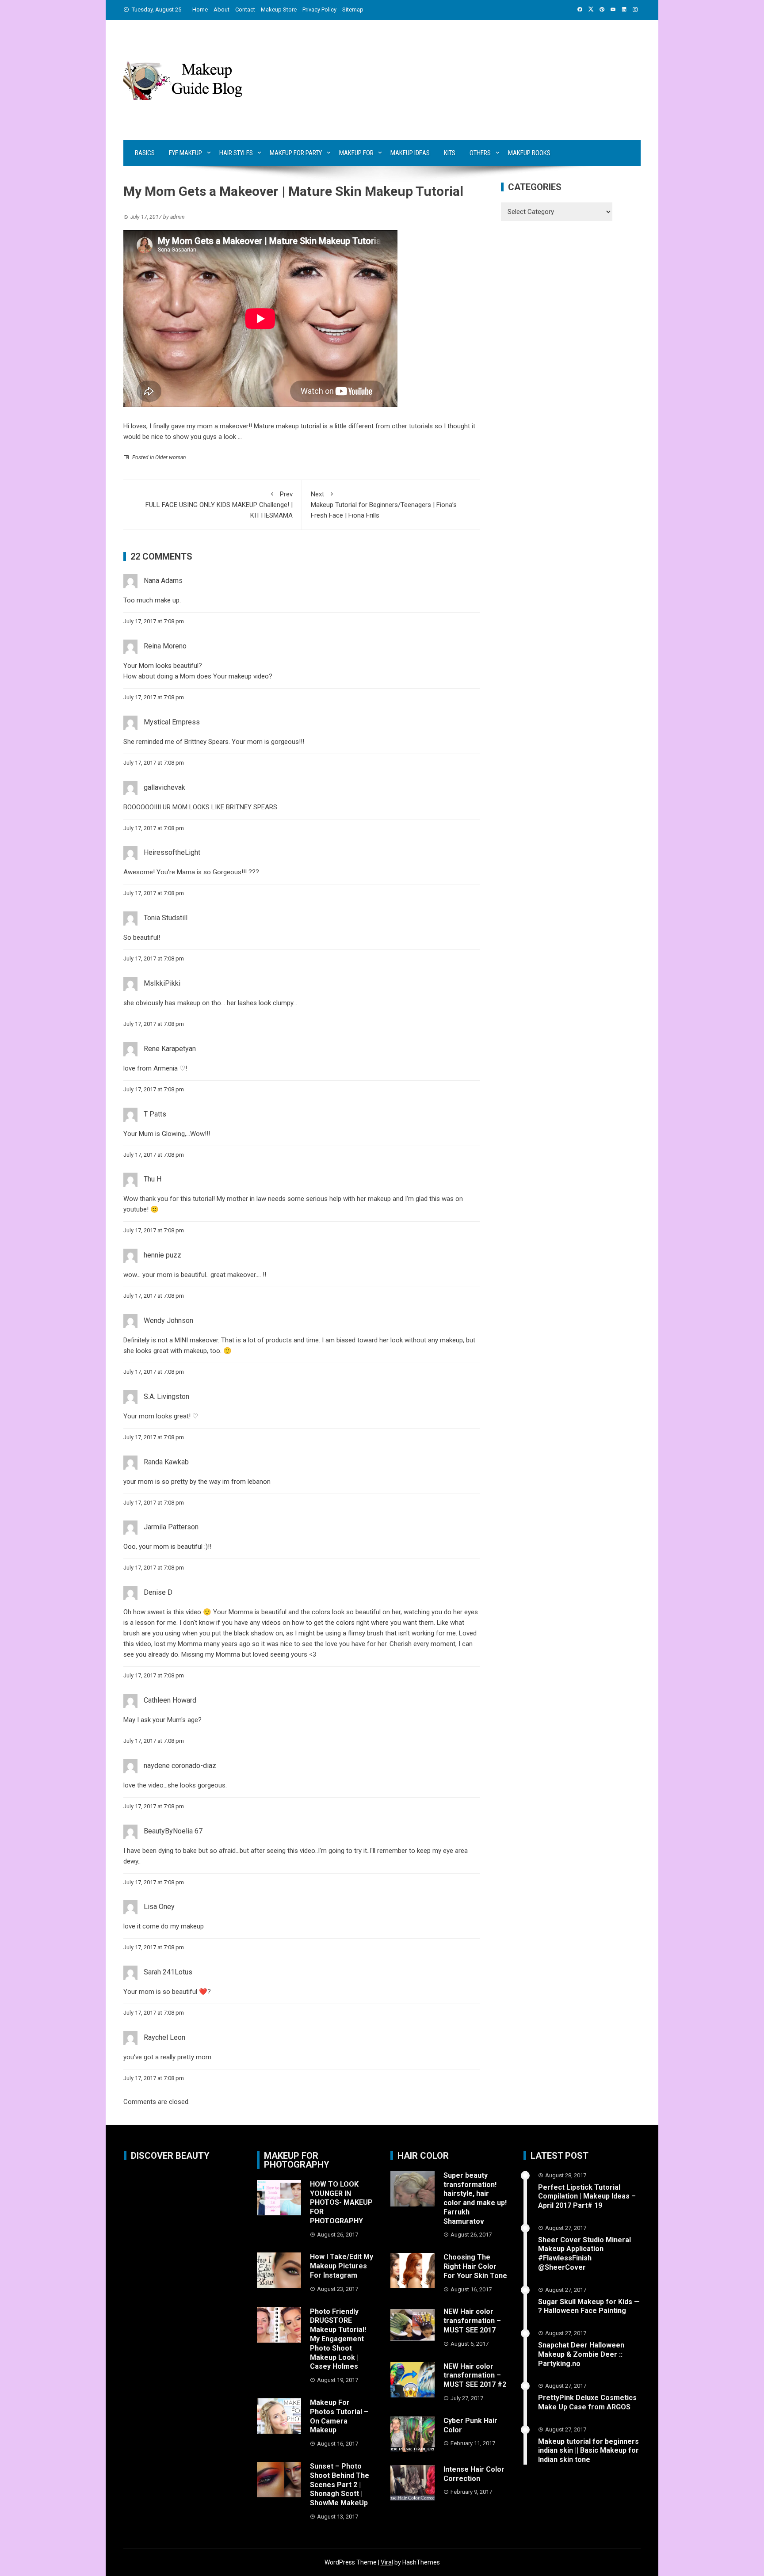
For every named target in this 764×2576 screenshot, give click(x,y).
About (222, 10)
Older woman (170, 457)
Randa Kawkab (166, 1462)
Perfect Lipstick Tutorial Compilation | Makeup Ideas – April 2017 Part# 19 (587, 2197)
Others (480, 153)
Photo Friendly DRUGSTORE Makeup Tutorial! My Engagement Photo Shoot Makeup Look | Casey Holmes (338, 2339)
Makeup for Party (296, 153)
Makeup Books (529, 153)
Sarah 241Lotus (168, 1972)
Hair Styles (236, 153)
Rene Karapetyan (170, 1049)
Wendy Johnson (168, 1320)
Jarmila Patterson (171, 1527)
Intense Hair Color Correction (474, 2474)
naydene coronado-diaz (180, 1766)
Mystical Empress (172, 722)
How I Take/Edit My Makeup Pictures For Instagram (342, 2266)
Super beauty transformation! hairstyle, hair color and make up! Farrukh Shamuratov (475, 2198)
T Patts (155, 1114)
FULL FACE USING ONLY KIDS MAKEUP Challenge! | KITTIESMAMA (219, 505)
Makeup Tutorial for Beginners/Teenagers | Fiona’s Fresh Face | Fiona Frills (384, 505)
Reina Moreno (165, 646)
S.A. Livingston (166, 1397)
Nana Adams (163, 581)
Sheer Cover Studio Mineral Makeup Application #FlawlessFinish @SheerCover (584, 2254)
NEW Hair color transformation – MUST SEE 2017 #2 (475, 2376)
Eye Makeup (185, 153)
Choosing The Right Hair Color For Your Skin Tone (475, 2266)
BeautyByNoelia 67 (173, 1831)
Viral (387, 2562)
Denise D (158, 1592)
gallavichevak (164, 787)
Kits (450, 153)
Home (200, 10)
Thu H (153, 1179)
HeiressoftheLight (172, 852)
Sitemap (353, 10)
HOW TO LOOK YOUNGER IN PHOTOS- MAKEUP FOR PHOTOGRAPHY (341, 2203)
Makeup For (356, 153)
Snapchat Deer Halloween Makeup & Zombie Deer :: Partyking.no (581, 2354)
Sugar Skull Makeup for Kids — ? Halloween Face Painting (589, 2306)
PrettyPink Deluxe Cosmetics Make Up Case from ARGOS (587, 2402)
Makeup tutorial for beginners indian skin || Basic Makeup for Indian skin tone (588, 2451)
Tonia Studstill (166, 918)
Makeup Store (279, 10)
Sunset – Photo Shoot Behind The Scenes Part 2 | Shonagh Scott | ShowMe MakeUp (340, 2485)
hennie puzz (162, 1255)
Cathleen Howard (170, 1700)
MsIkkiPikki (162, 983)
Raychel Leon (164, 2037)
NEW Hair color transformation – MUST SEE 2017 (472, 2321)
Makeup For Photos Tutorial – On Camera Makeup (339, 2416)
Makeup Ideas (410, 153)
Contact (245, 10)
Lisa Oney (159, 1907)
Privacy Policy (319, 10)
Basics (145, 153)
